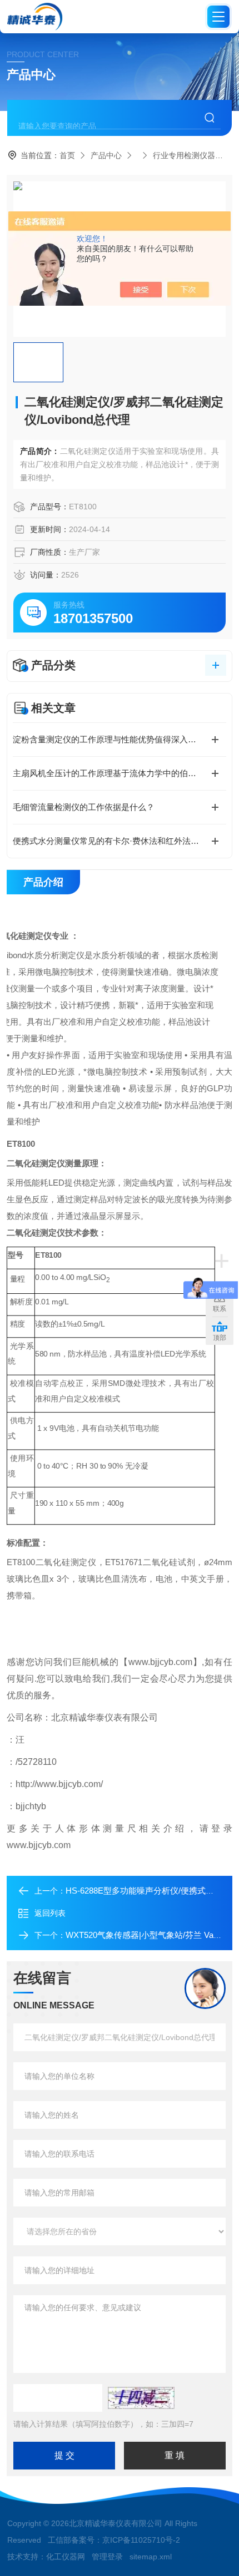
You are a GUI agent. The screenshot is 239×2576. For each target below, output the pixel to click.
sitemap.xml (151, 2557)
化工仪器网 (66, 2557)
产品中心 (106, 155)
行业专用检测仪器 (184, 155)
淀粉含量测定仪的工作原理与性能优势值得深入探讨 (109, 739)
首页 (67, 155)
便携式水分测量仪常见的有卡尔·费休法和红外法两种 (110, 841)
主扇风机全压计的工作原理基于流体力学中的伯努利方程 (117, 773)
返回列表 (50, 1913)
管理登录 (107, 2557)
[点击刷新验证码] (141, 2398)
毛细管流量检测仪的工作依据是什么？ (84, 807)
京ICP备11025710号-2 (141, 2540)
